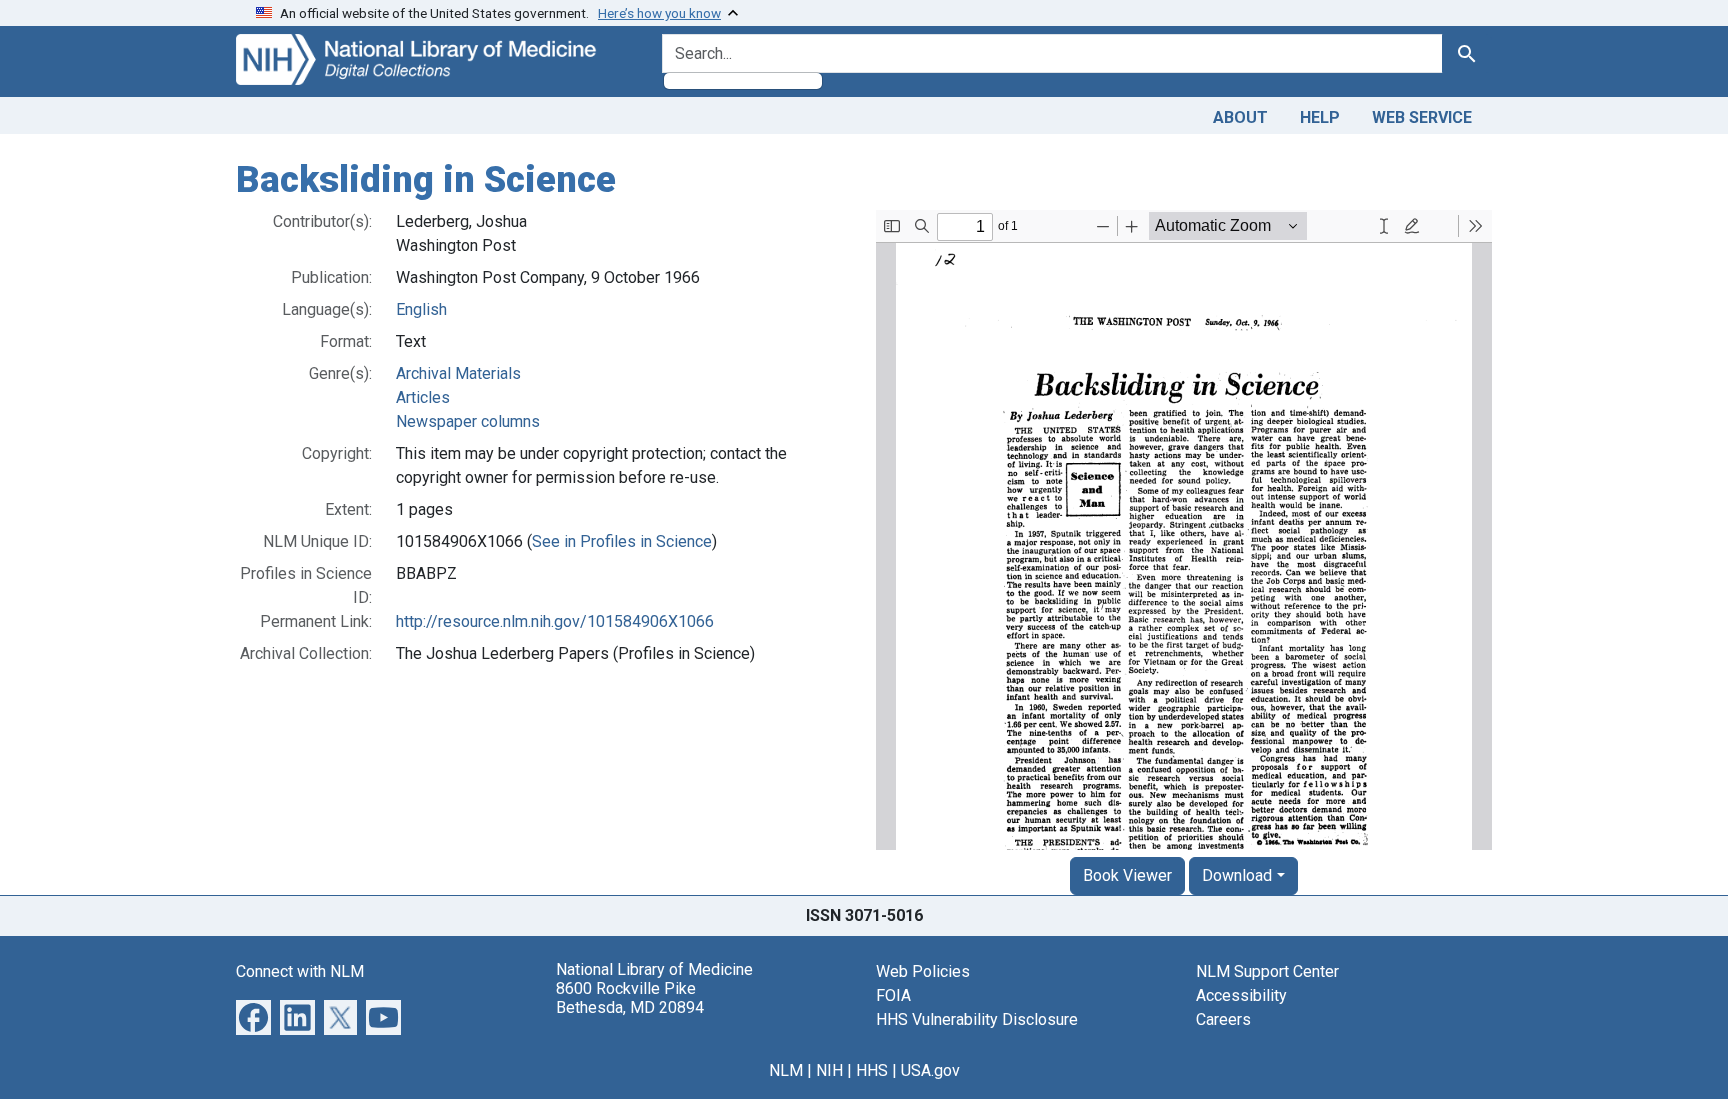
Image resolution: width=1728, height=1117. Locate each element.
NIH (829, 1070)
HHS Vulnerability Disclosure (977, 1019)
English (421, 309)
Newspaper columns (468, 421)
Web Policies (923, 971)
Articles (423, 397)
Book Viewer (1127, 875)
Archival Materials (458, 373)
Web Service (1422, 117)
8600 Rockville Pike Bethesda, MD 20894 (630, 998)
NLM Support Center (1267, 971)
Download (1237, 875)
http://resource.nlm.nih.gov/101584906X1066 (555, 621)
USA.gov (930, 1070)
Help (1320, 117)
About (1240, 117)
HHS (872, 1070)
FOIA (893, 995)
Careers (1223, 1019)
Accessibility (1241, 995)
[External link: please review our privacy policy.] (253, 1015)
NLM (786, 1070)
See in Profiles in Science (622, 541)
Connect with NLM (300, 971)
